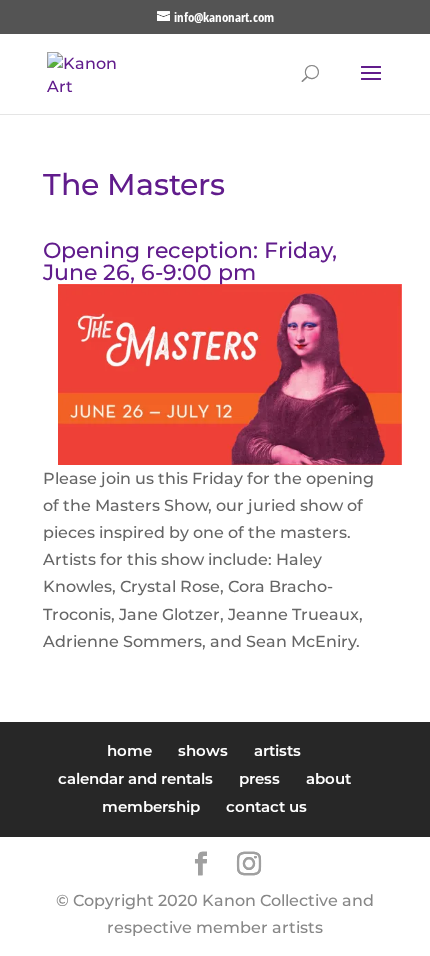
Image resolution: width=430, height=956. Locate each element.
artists (277, 750)
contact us (266, 806)
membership (151, 806)
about (328, 778)
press (259, 778)
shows (203, 750)
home (129, 750)
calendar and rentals (135, 778)
